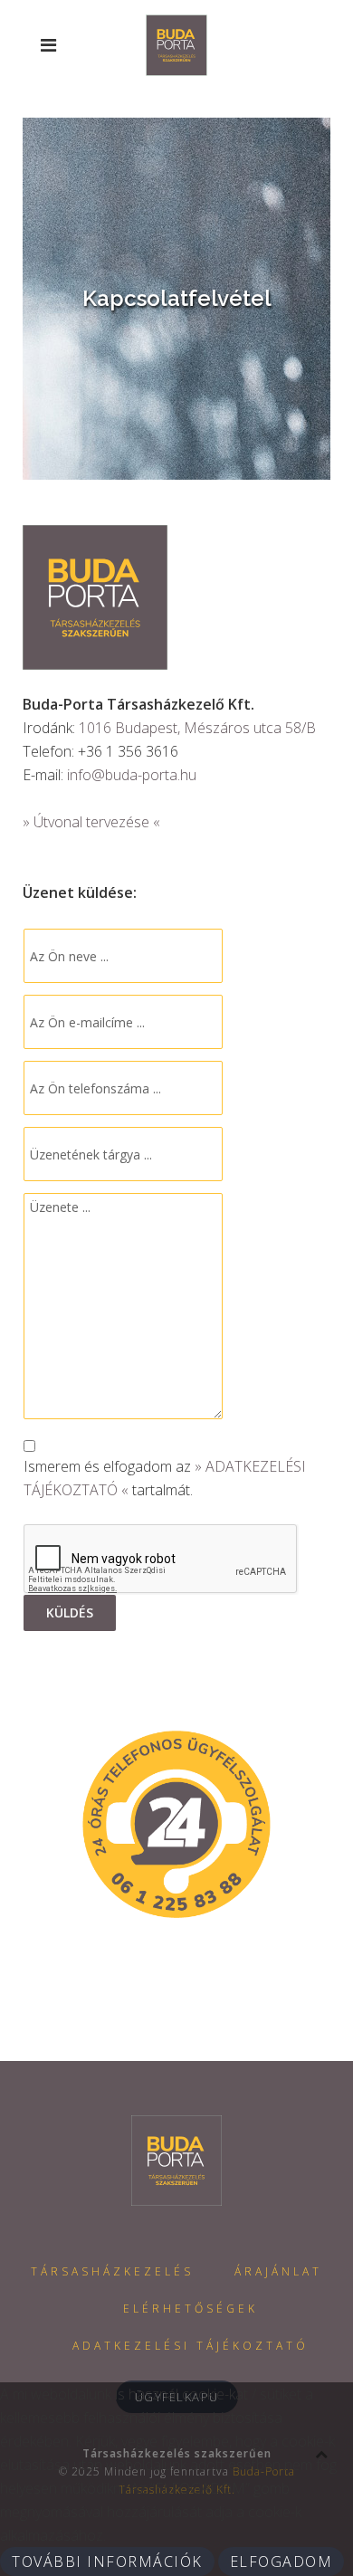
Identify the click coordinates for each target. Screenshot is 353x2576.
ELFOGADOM (281, 2562)
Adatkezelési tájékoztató (191, 2346)
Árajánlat (278, 2271)
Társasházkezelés (112, 2271)
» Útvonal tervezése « (91, 822)
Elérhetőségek (191, 2309)
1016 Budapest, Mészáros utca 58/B (197, 728)
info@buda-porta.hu (132, 775)
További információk (107, 2562)
